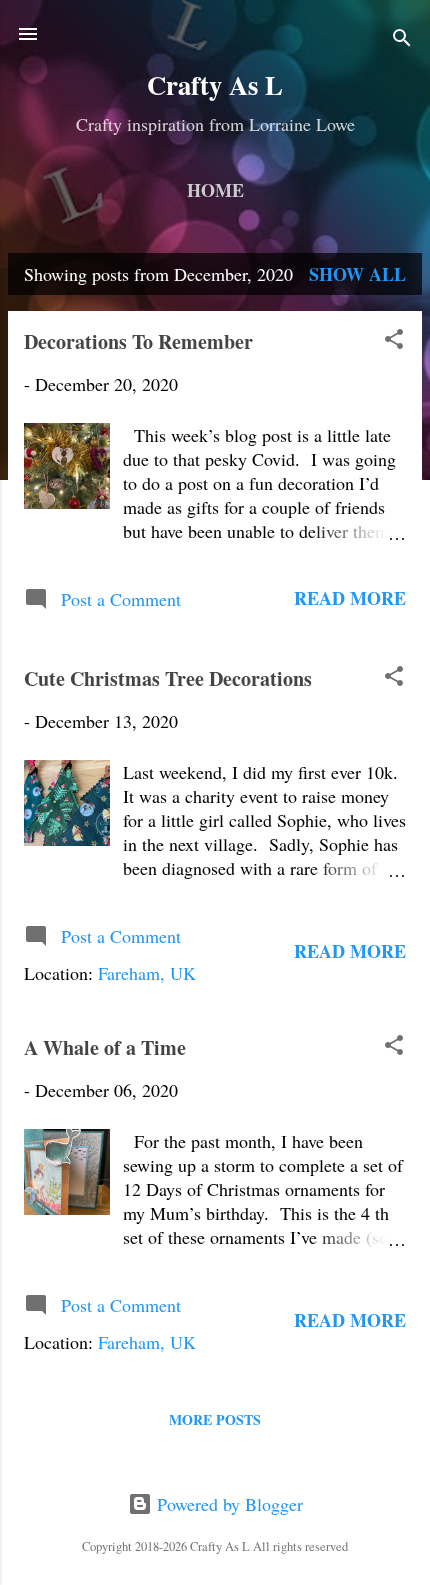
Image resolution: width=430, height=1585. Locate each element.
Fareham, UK (147, 973)
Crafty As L (215, 84)
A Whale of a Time (105, 1047)
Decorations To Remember (138, 341)
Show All (357, 274)
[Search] (402, 40)
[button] (394, 341)
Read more (350, 598)
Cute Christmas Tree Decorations (168, 678)
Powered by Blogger (227, 1504)
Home (215, 190)
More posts (215, 1419)
